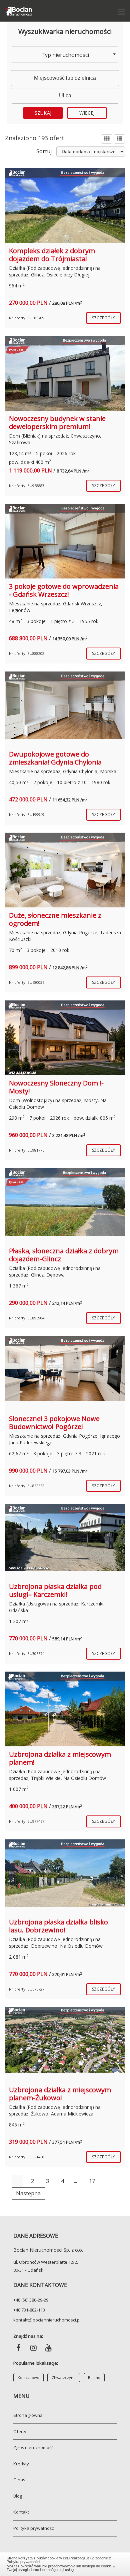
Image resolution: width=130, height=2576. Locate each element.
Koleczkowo (28, 2377)
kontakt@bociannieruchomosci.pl (47, 2320)
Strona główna (28, 2415)
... (75, 2181)
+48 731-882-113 (29, 2310)
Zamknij (65, 2563)
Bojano (94, 2377)
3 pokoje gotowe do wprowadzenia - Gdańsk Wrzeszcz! (64, 590)
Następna (28, 2193)
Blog (18, 2496)
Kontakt (21, 2512)
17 (92, 2181)
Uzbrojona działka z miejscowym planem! (60, 1758)
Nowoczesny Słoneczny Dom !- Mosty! (56, 1087)
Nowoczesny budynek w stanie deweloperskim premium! (57, 422)
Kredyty (21, 2464)
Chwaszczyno (64, 2377)
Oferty (20, 2431)
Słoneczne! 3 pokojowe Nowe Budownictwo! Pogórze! (54, 1423)
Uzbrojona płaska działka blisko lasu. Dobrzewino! (58, 1926)
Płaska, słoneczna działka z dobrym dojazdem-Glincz (64, 1255)
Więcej (87, 113)
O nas (19, 2480)
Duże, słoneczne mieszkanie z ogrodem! (55, 919)
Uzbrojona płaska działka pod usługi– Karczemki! (55, 1590)
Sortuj (44, 151)
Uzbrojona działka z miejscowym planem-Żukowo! (60, 2094)
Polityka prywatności (34, 2528)
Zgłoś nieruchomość (33, 2447)
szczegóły (103, 318)
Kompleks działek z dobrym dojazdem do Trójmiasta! (52, 255)
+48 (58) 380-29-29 (31, 2300)
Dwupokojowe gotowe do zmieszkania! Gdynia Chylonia (55, 758)
